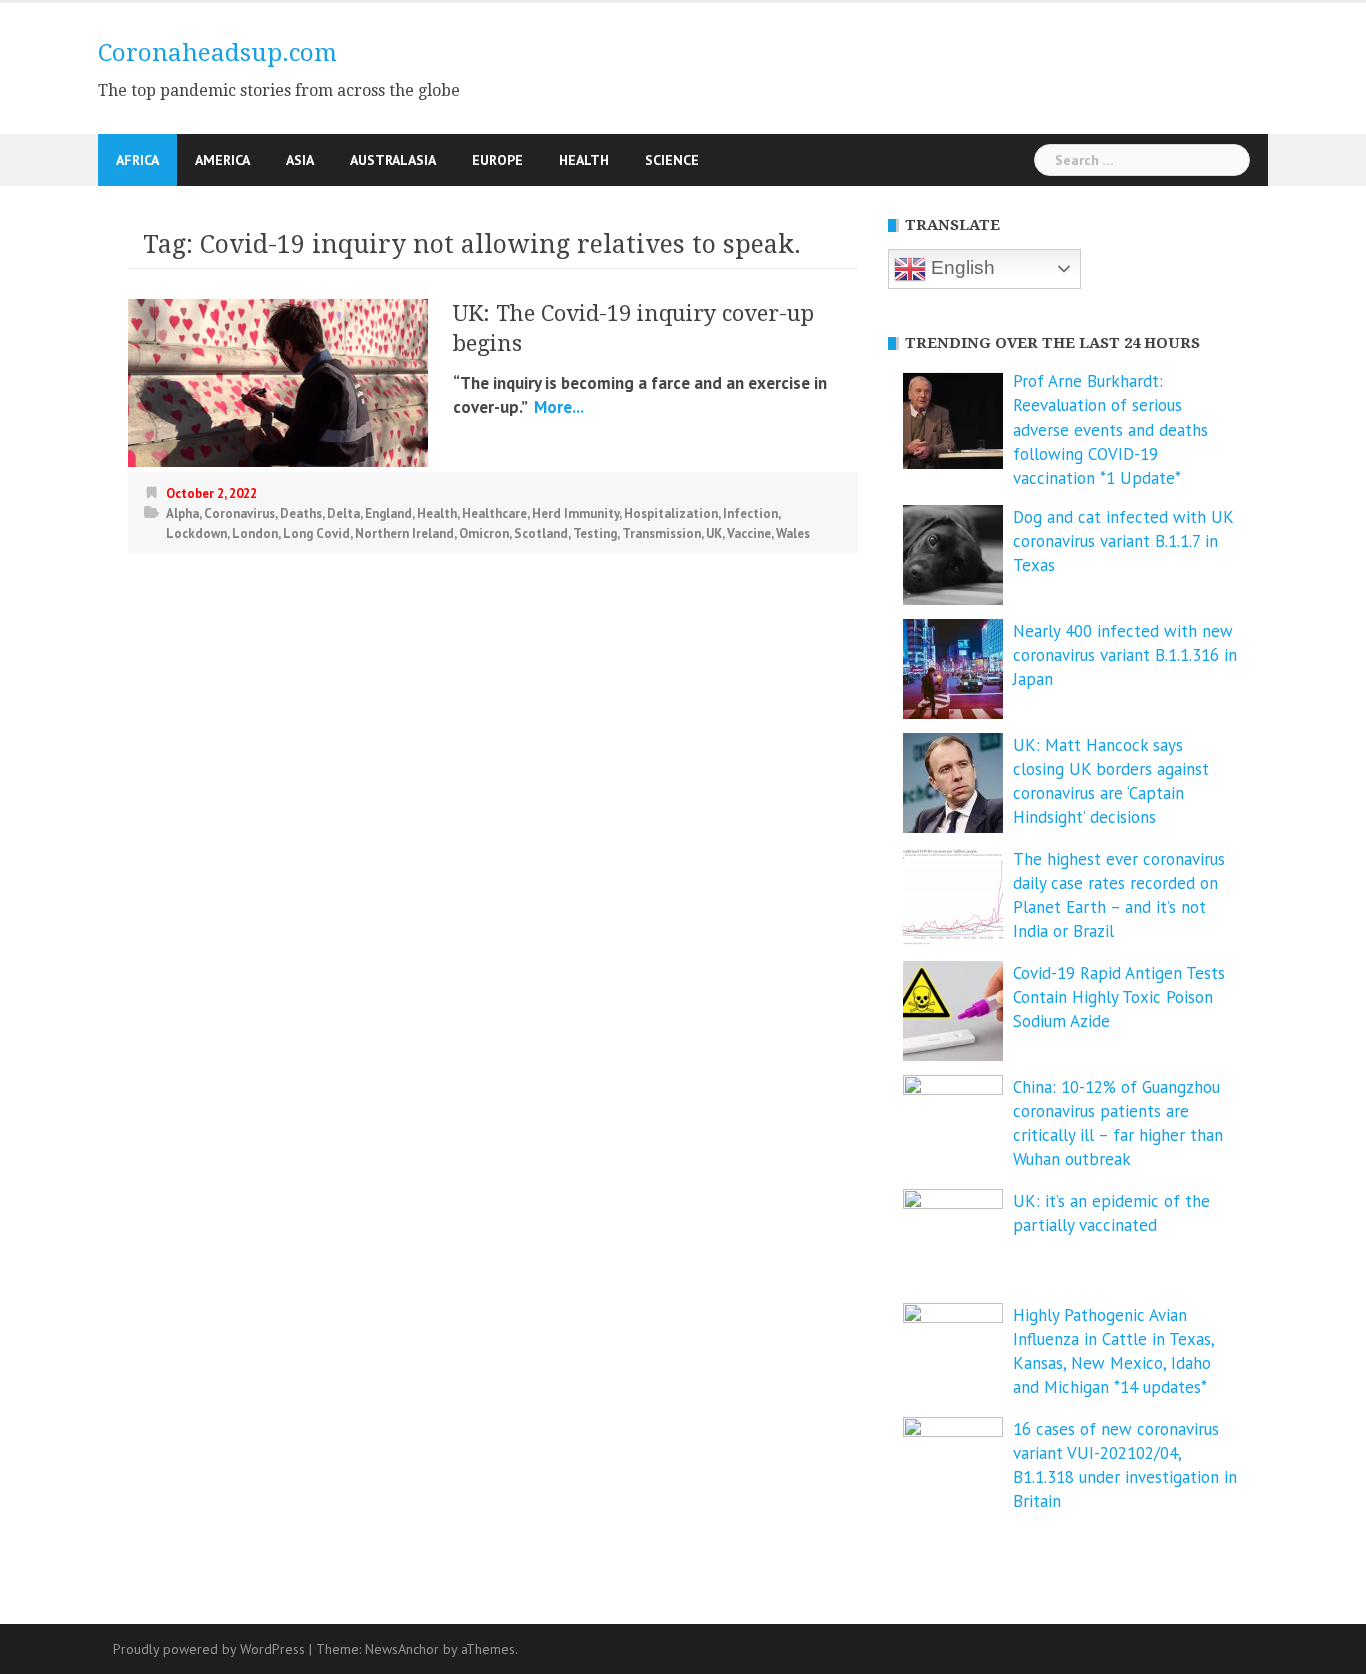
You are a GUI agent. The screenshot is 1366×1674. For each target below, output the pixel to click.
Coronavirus (239, 513)
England (388, 513)
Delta (343, 513)
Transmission (661, 533)
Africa (137, 160)
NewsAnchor (402, 1649)
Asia (300, 160)
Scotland (541, 533)
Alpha (182, 513)
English (960, 267)
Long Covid (316, 533)
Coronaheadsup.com (217, 53)
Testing (595, 533)
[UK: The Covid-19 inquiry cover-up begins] (278, 381)
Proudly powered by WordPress (209, 1649)
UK (714, 533)
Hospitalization (671, 513)
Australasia (393, 160)
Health (584, 160)
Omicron (484, 533)
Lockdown (196, 533)
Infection (750, 513)
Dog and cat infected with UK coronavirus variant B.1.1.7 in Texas (1123, 541)
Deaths (301, 513)
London (255, 533)
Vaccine (749, 533)
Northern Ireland (404, 533)
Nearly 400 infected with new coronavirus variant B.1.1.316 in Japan (1125, 655)
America (222, 160)
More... (557, 407)
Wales (793, 533)
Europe (497, 160)
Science (672, 160)
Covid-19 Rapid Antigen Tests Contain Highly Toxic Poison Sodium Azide (1119, 997)
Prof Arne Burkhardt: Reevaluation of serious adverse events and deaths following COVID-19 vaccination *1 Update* (1110, 429)
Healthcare (494, 513)
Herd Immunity (575, 513)
